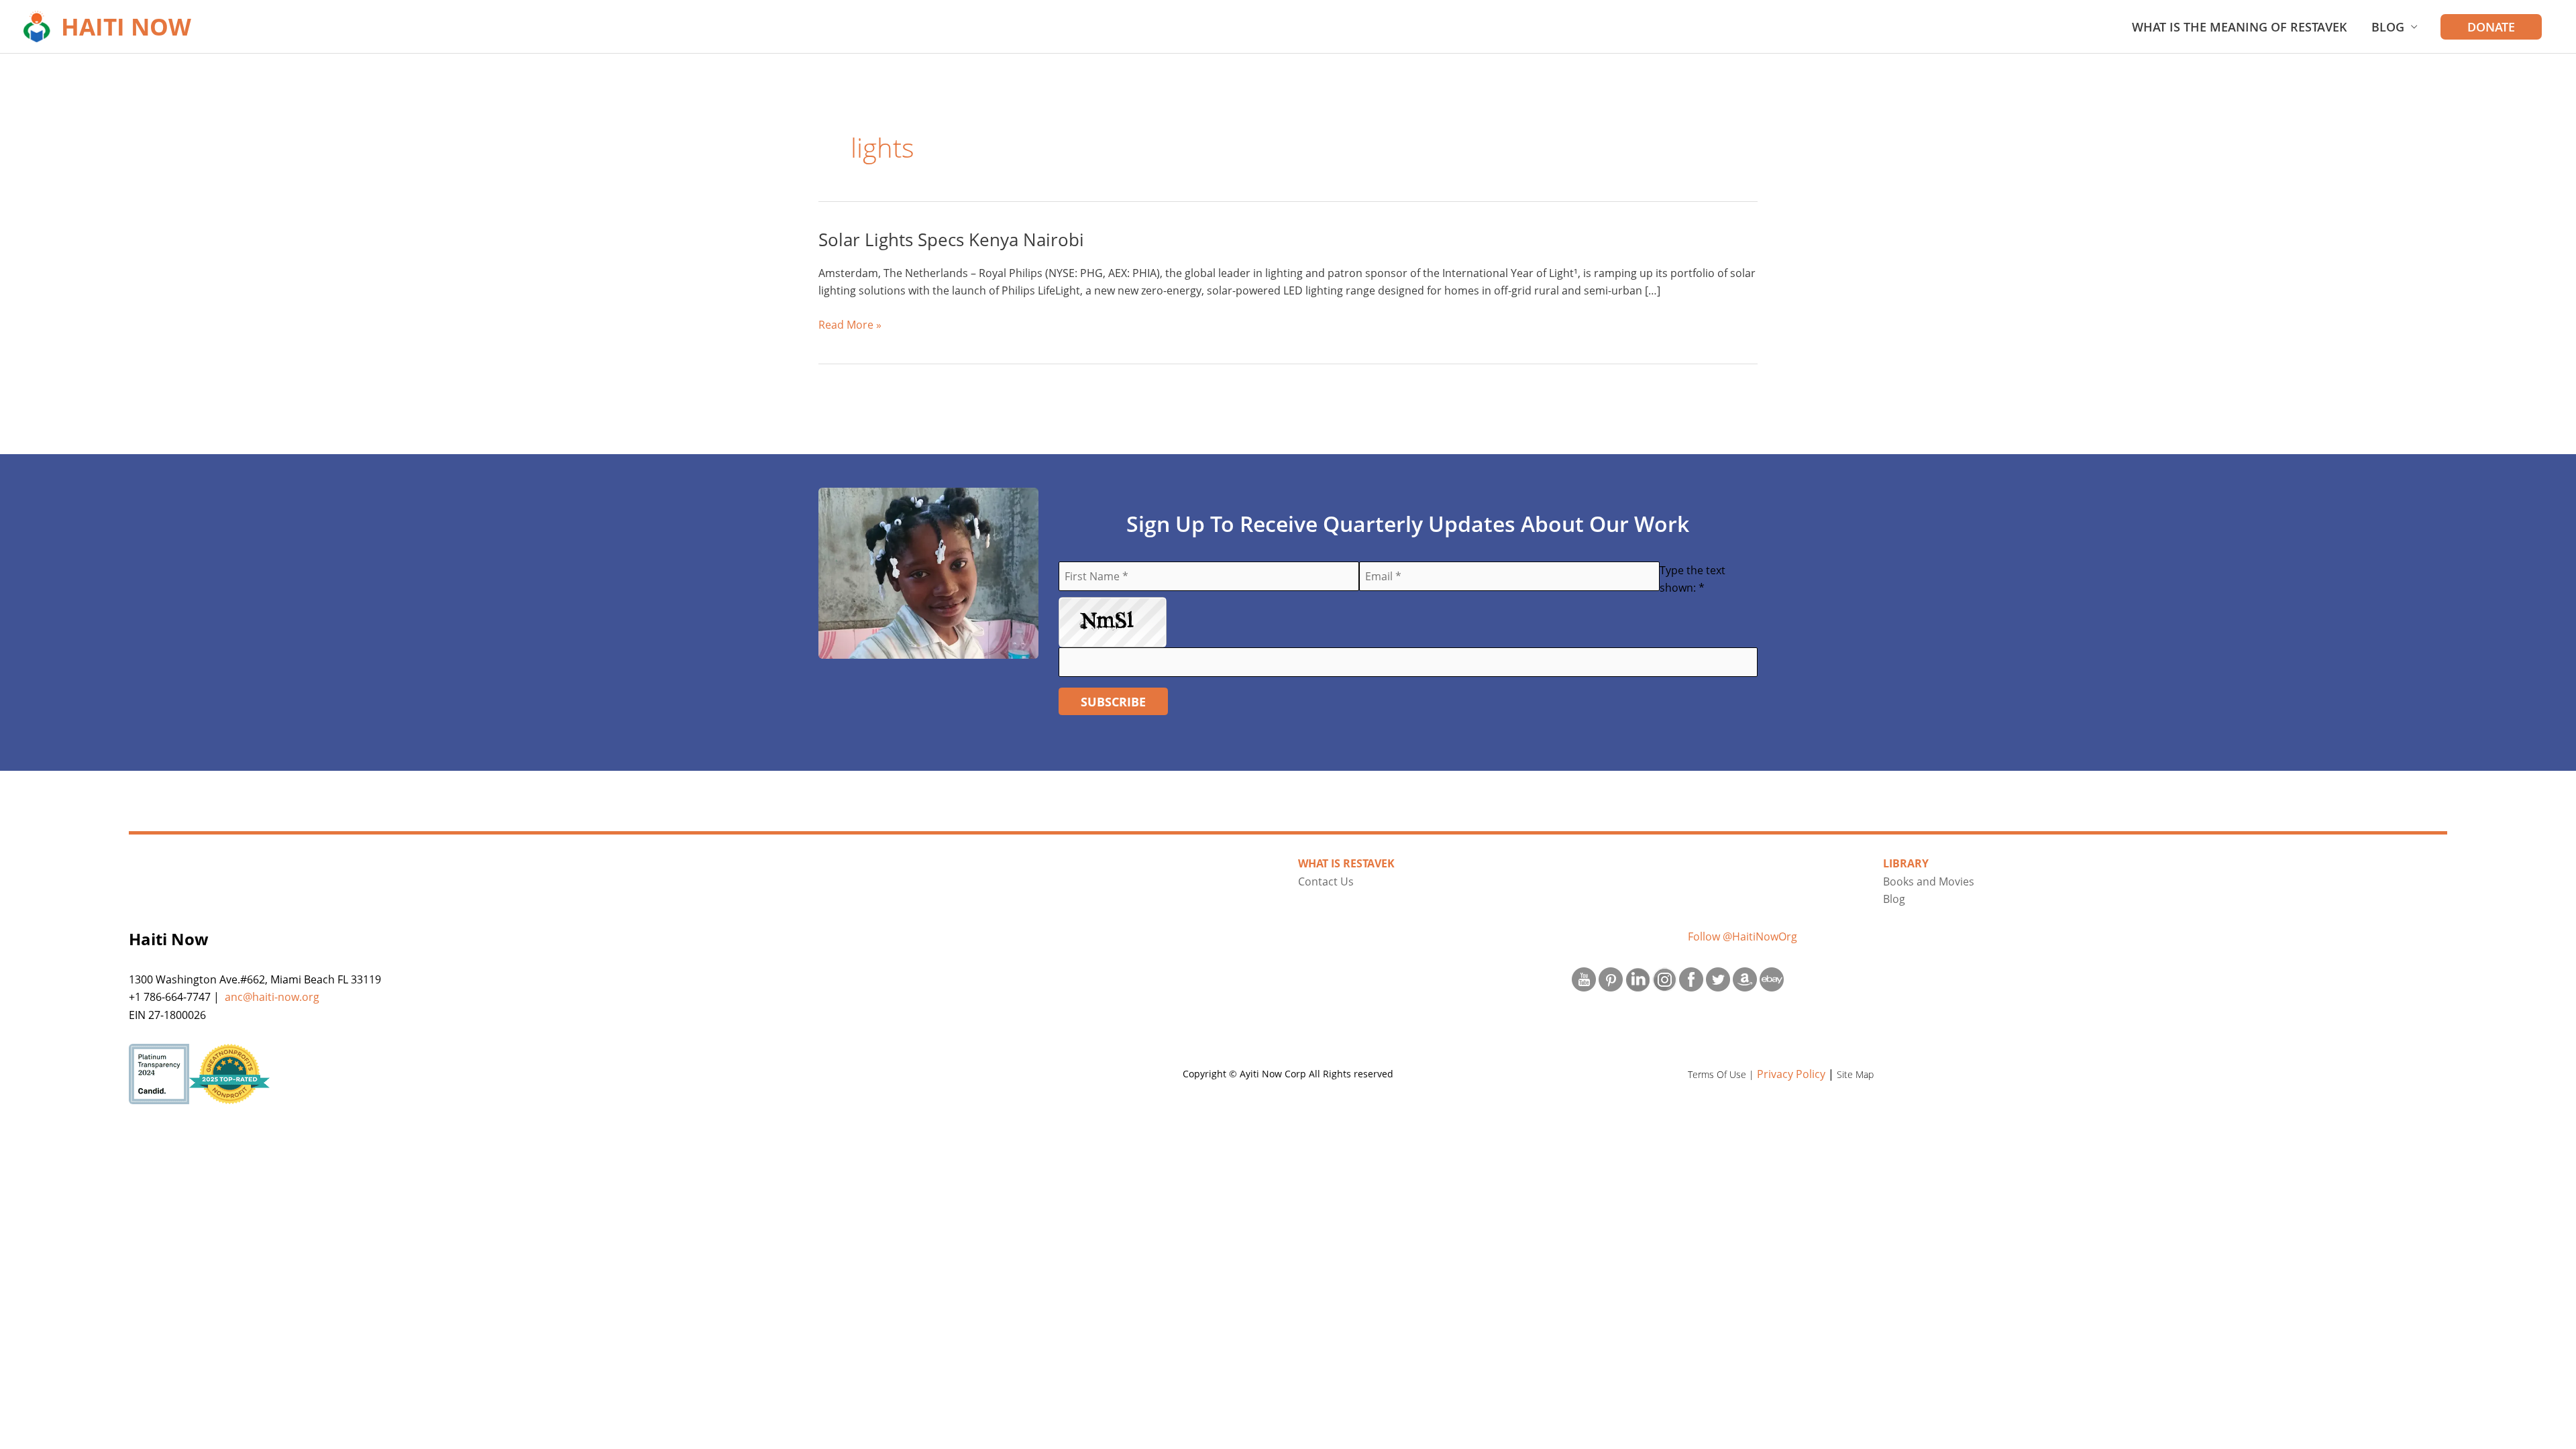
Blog (2388, 27)
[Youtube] (1584, 978)
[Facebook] (1691, 978)
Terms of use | (1722, 1074)
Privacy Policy (1791, 1074)
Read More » (850, 325)
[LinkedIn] (1638, 978)
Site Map (1855, 1074)
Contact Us (1326, 881)
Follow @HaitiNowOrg (1742, 936)
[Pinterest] (1611, 978)
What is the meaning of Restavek (2240, 27)
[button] (2491, 27)
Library (1906, 863)
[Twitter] (1718, 978)
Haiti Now (126, 26)
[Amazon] (1745, 978)
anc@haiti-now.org (272, 997)
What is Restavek (1346, 863)
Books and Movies (1929, 881)
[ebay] (1772, 978)
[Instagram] (1664, 978)
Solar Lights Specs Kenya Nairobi (951, 239)
